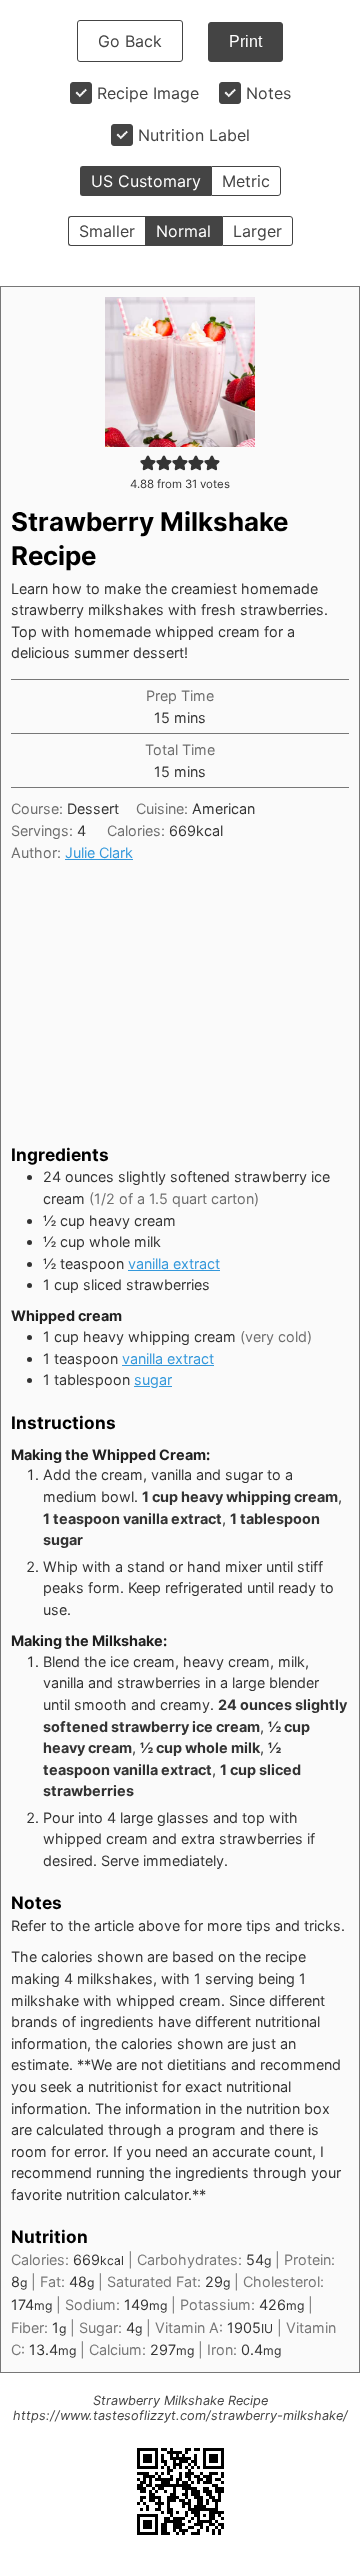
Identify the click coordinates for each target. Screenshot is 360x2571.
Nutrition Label (194, 135)
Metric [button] (246, 181)
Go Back (130, 41)
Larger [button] (257, 231)
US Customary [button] (146, 181)
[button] (148, 462)
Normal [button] (183, 231)
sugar (153, 1379)
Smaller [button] (107, 231)
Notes (268, 93)
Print (245, 41)
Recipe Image (148, 93)
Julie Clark (99, 852)
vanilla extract (174, 1263)
